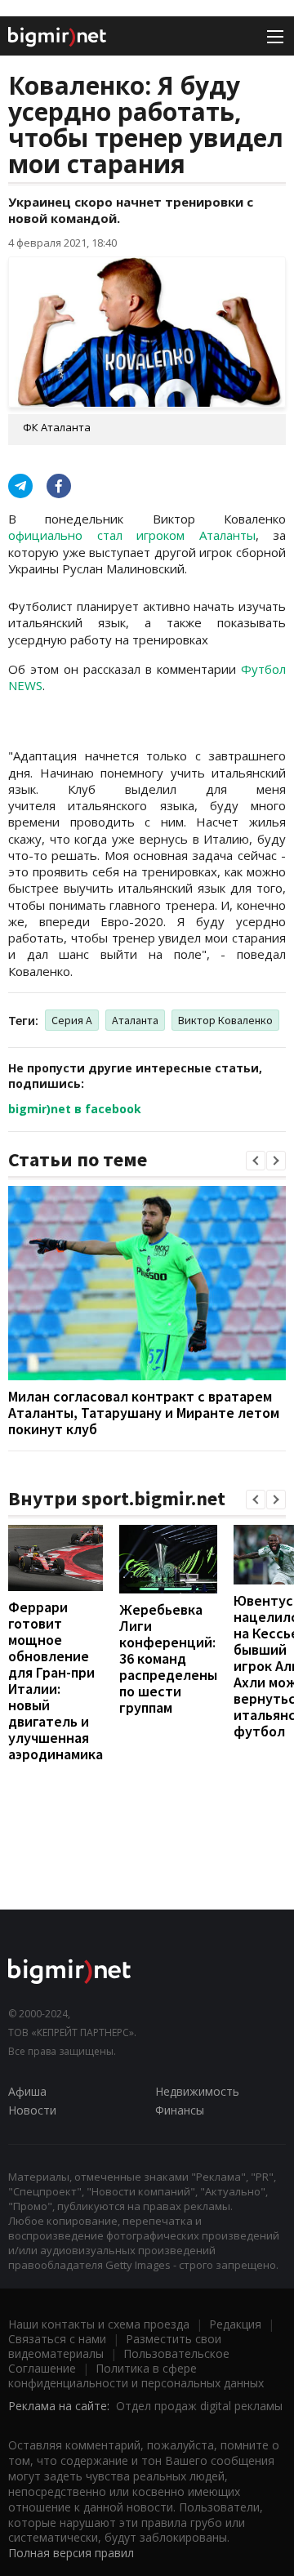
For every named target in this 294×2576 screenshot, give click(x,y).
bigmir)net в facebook (75, 1109)
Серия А (72, 1020)
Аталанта (135, 1020)
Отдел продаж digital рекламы (199, 2406)
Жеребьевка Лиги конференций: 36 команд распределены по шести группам (168, 1658)
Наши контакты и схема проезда (99, 2324)
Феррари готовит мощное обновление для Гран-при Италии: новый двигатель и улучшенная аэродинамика (56, 1680)
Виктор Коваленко (225, 1020)
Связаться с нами (57, 2339)
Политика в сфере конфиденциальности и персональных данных (136, 2375)
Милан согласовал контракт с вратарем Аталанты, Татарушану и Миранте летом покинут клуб (144, 1413)
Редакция (235, 2324)
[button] (256, 1161)
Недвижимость (197, 2091)
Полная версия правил (71, 2553)
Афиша (27, 2091)
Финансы (180, 2110)
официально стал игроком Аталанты (132, 535)
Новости (32, 2110)
